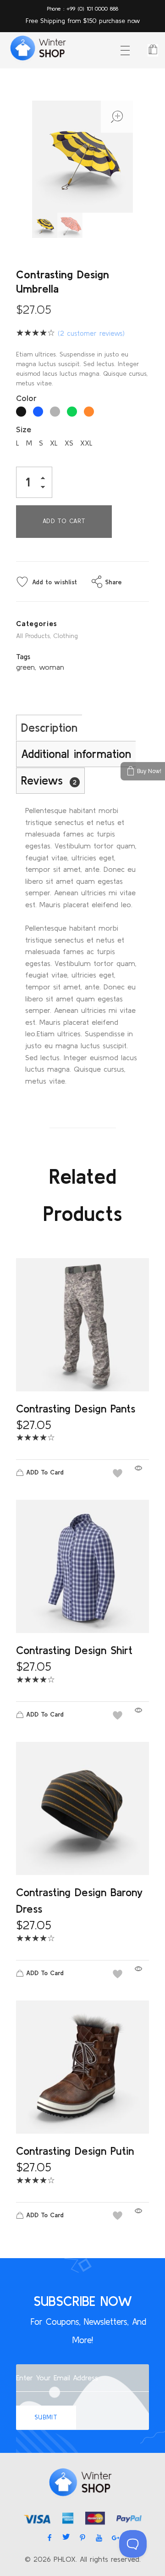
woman (52, 667)
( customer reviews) (91, 333)
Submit (46, 2417)
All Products (33, 636)
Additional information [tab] (76, 754)
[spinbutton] (34, 482)
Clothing (66, 636)
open (117, 117)
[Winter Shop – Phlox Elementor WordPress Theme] (37, 49)
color (26, 398)
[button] (45, 479)
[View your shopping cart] (153, 50)
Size (24, 429)
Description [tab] (49, 728)
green (25, 667)
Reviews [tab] (49, 780)
